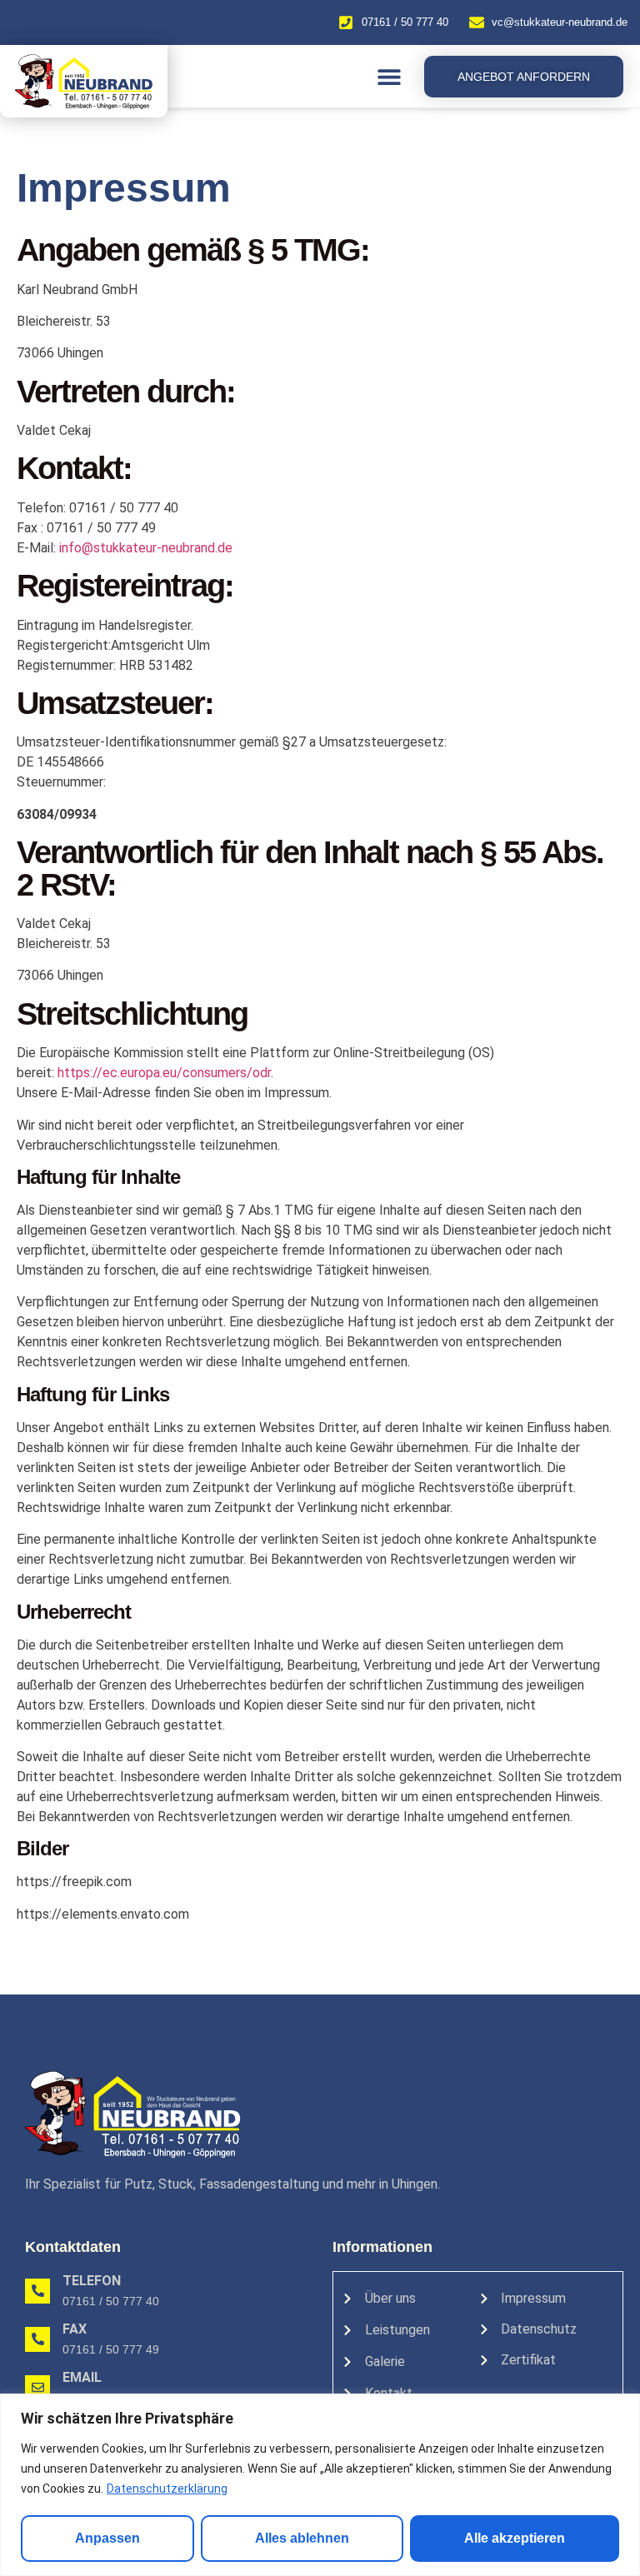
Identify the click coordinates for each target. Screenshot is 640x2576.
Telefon (92, 2281)
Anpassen (107, 2538)
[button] (389, 76)
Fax (75, 2329)
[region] (320, 2485)
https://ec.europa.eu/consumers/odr (164, 1073)
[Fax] (37, 2339)
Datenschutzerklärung (167, 2489)
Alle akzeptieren (515, 2538)
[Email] (37, 2388)
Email (82, 2377)
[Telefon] (37, 2291)
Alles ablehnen (302, 2538)
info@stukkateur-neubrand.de (146, 548)
